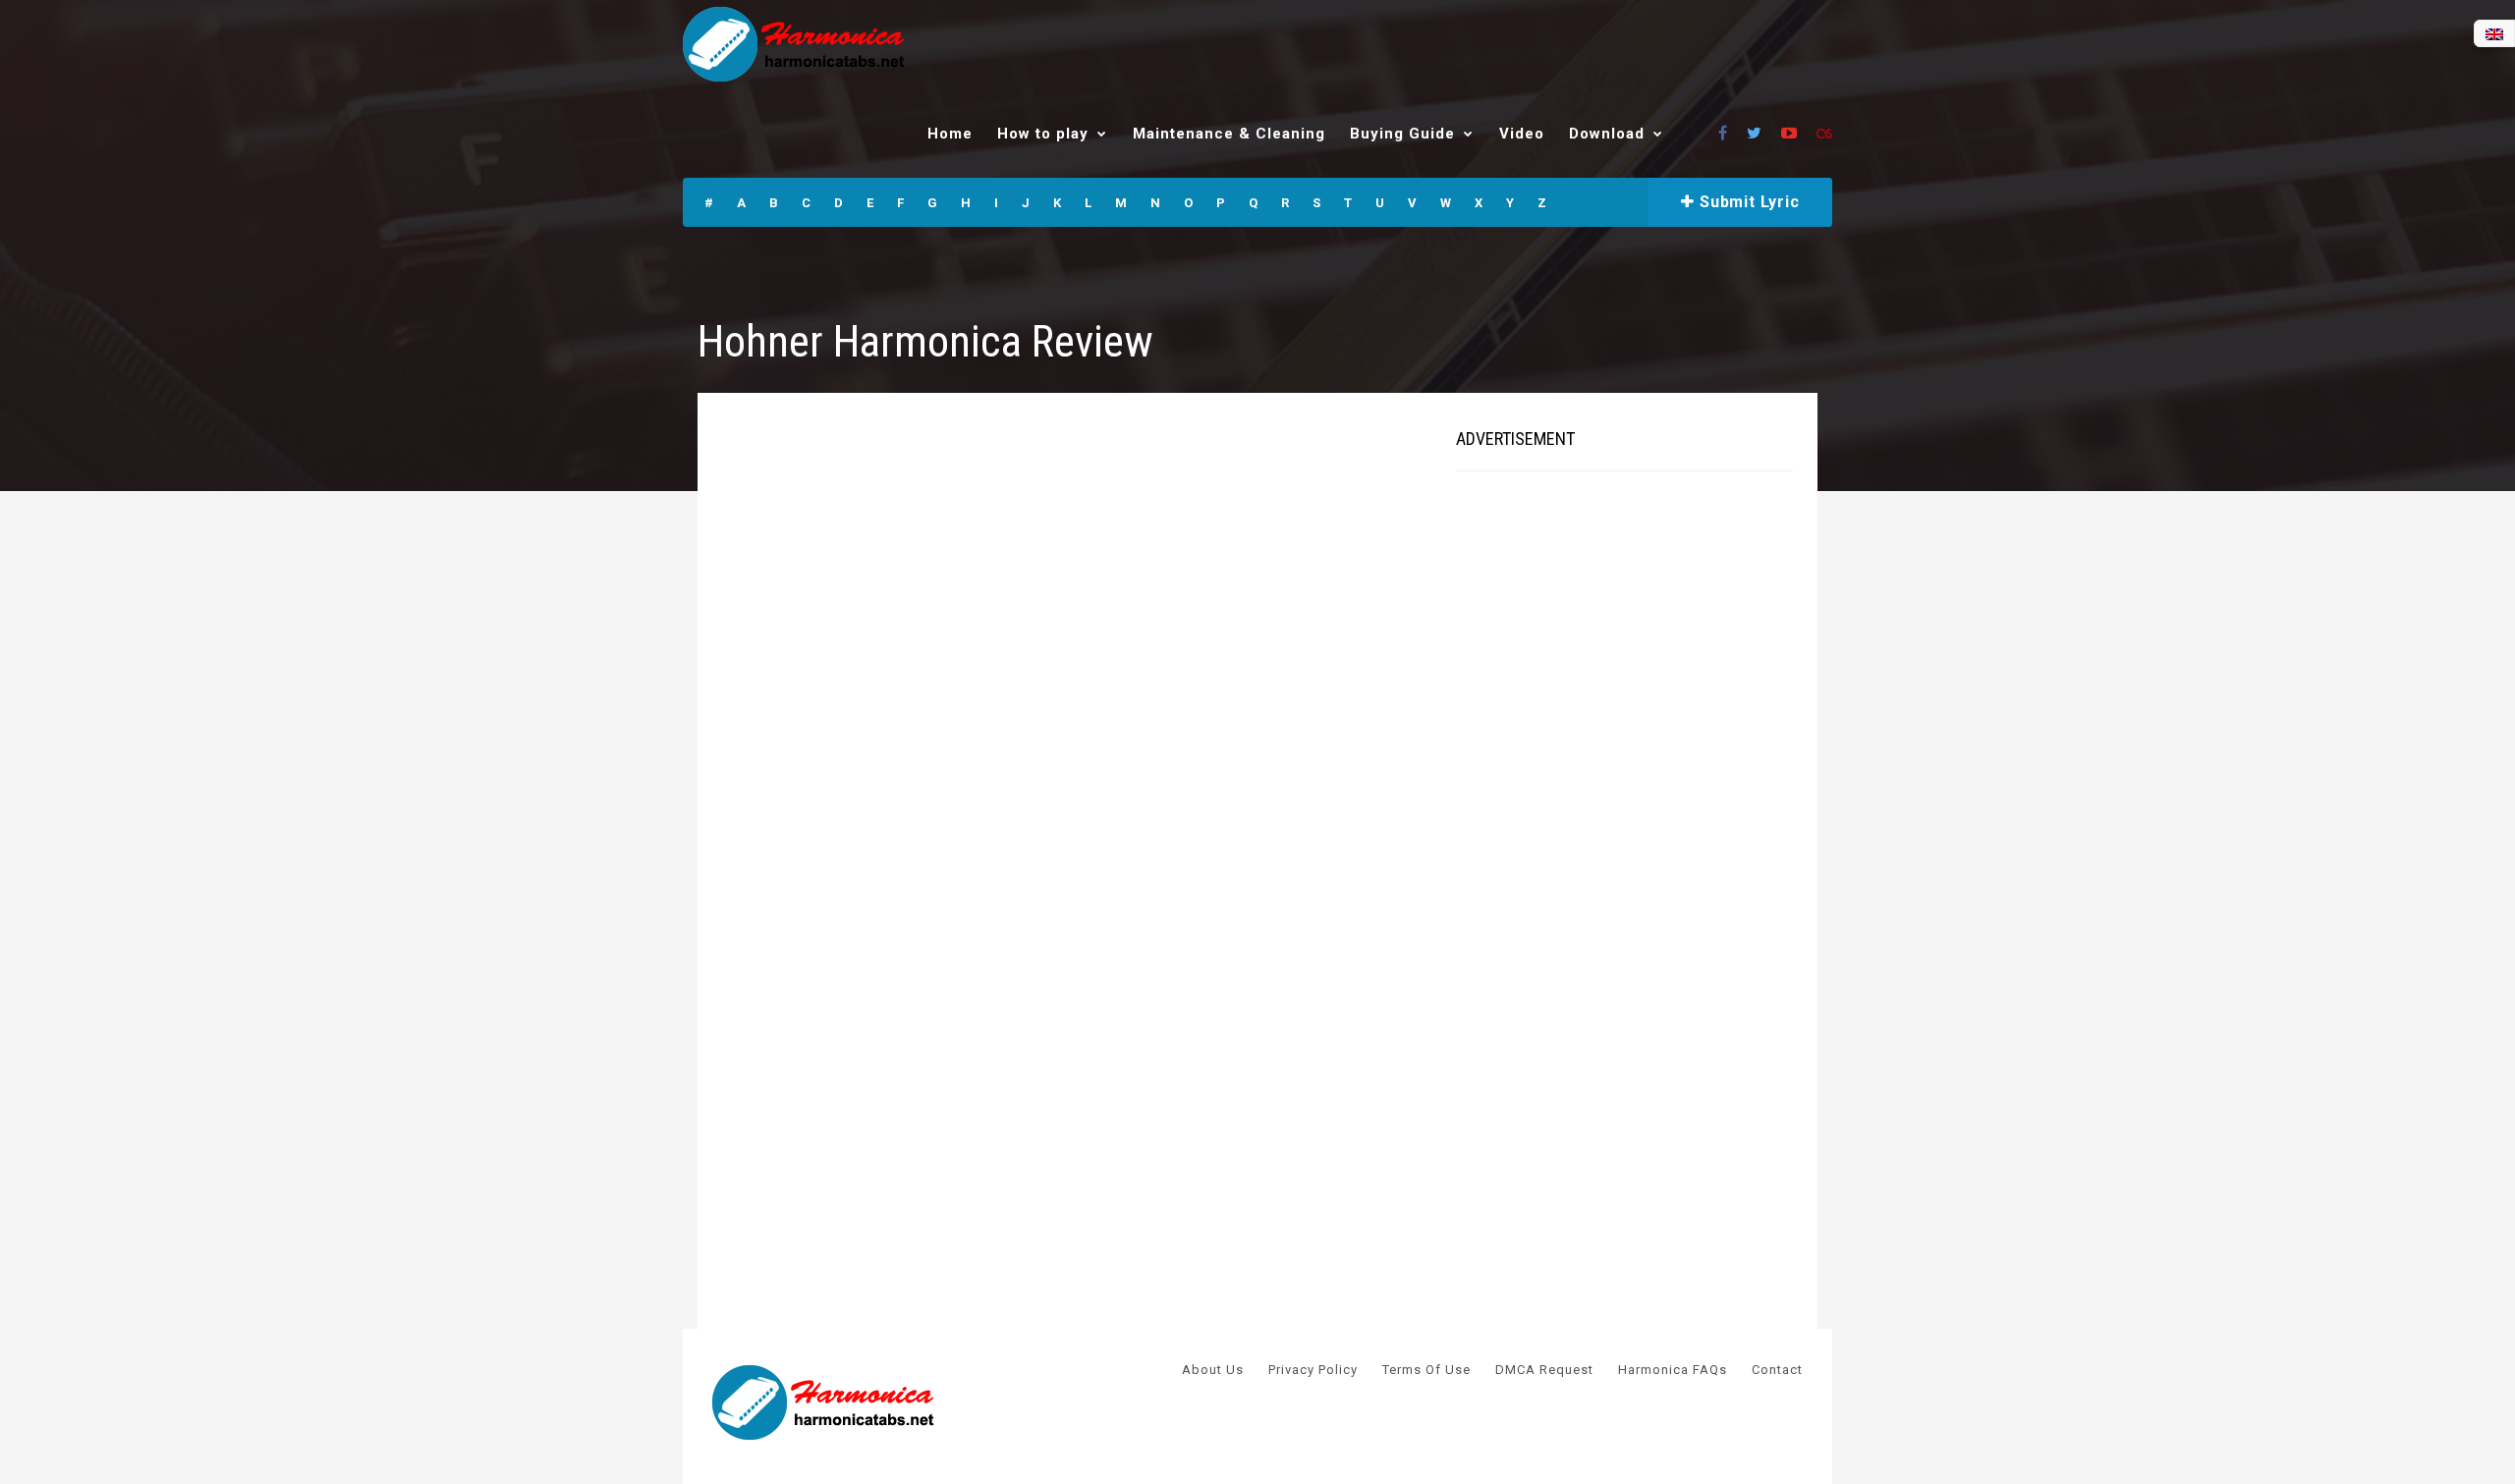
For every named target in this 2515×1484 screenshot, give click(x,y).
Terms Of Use (1426, 1370)
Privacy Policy (1313, 1370)
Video (1522, 134)
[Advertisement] (1603, 786)
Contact (1777, 1370)
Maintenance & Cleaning (1229, 134)
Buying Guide (1402, 134)
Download (1607, 134)
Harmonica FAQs (1673, 1370)
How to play (1043, 134)
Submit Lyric (1747, 202)
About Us (1213, 1370)
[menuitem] (2494, 34)
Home (950, 134)
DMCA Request (1544, 1370)
